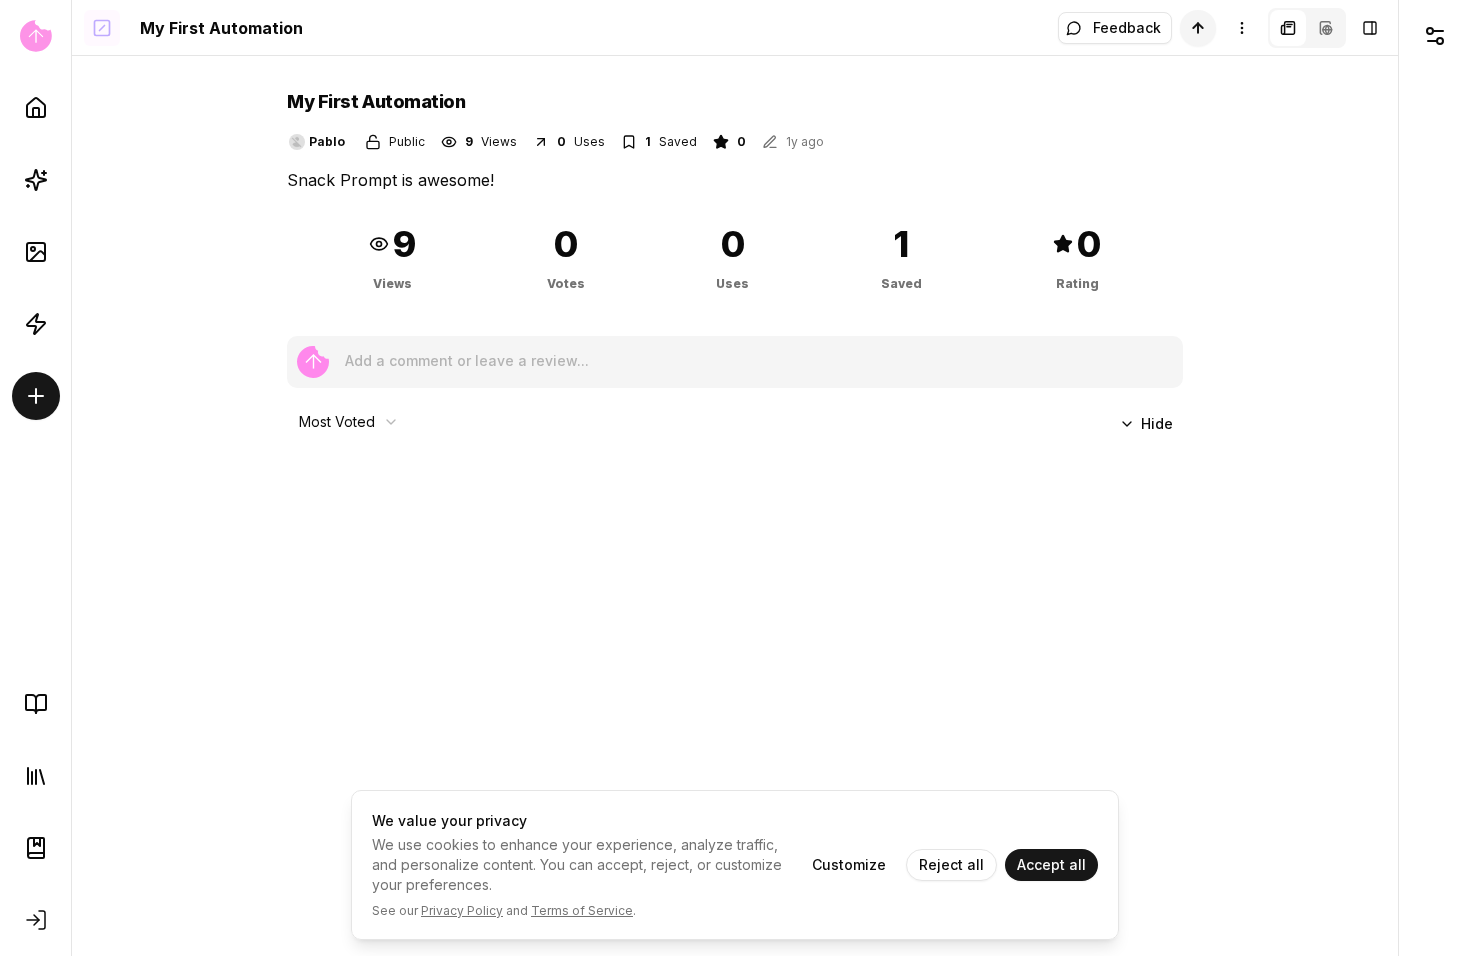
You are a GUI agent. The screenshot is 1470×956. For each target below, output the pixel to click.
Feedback (1127, 27)
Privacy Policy (462, 910)
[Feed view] (1326, 28)
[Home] (36, 108)
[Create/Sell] (36, 396)
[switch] (1198, 28)
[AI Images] (36, 252)
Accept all (1051, 864)
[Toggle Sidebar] (71, 478)
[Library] (36, 776)
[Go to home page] (35, 36)
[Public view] (1288, 28)
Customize (849, 864)
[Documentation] (36, 848)
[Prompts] (36, 180)
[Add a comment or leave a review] (313, 362)
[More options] (1242, 28)
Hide (1157, 423)
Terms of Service (582, 910)
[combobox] (349, 422)
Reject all (951, 864)
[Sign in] (36, 920)
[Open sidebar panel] (1370, 28)
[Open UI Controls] (1434, 36)
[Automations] (36, 324)
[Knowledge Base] (36, 704)
